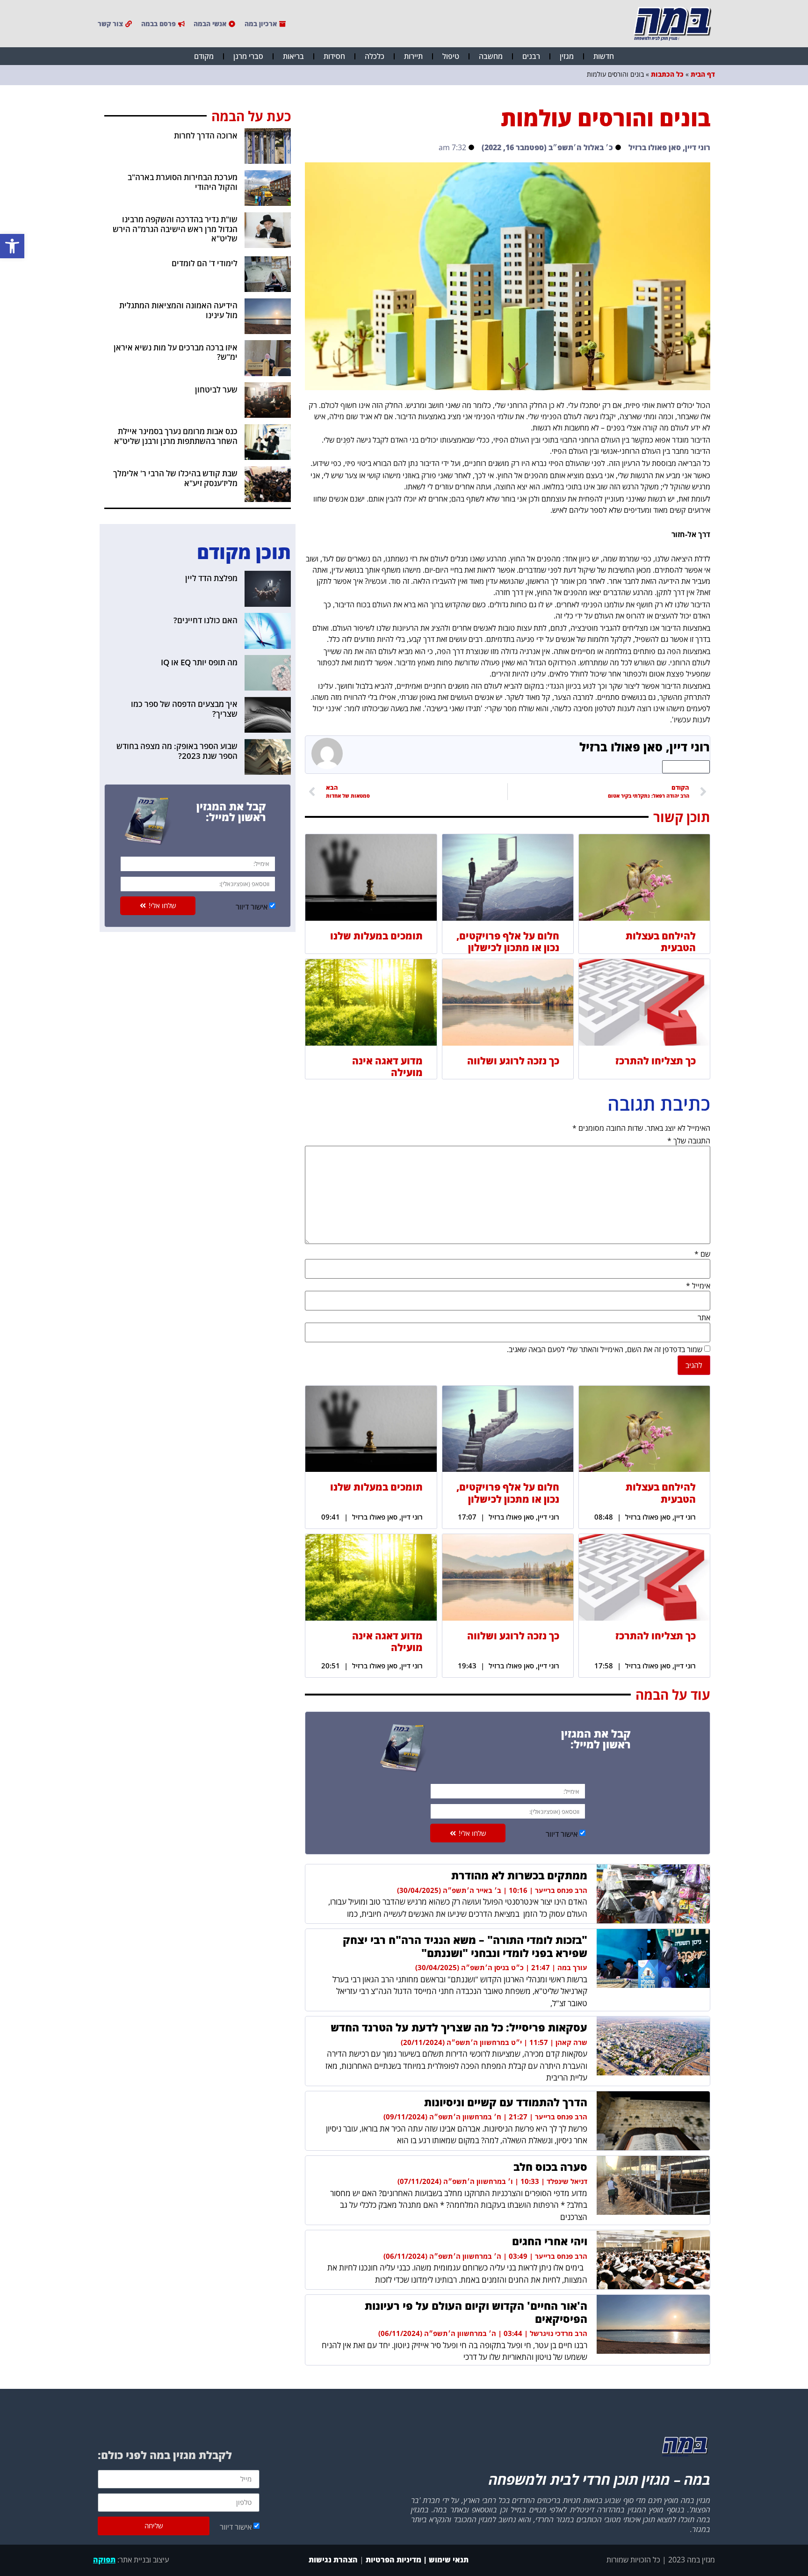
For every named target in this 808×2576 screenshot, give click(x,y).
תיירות (413, 56)
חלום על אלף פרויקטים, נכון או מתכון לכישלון (508, 942)
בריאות (293, 56)
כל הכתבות (667, 74)
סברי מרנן (248, 56)
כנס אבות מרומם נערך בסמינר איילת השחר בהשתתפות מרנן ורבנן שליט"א (176, 436)
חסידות (334, 56)
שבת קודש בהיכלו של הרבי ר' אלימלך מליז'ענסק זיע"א (175, 478)
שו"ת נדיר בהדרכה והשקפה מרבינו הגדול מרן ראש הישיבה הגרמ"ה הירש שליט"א (175, 229)
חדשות (604, 56)
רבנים (531, 56)
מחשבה (491, 56)
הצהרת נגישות (332, 2560)
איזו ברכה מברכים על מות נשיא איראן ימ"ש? (176, 352)
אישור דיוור (562, 1834)
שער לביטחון (216, 389)
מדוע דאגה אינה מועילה (387, 1066)
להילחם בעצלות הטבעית (661, 942)
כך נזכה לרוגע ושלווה (513, 1061)
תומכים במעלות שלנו (376, 936)
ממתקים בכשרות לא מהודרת (519, 1875)
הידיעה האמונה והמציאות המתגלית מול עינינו (178, 310)
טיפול (451, 56)
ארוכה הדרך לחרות (206, 135)
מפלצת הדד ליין (211, 578)
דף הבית (703, 74)
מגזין (567, 56)
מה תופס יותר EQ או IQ (199, 662)
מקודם (204, 56)
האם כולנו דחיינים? (206, 620)
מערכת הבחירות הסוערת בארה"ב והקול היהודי (183, 182)
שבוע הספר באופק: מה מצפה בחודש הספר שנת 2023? (177, 751)
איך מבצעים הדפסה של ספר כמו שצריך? (184, 709)
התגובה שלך (689, 1141)
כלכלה (375, 56)
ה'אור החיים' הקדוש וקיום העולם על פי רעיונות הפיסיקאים (476, 2312)
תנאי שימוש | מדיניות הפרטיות (417, 2560)
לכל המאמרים (686, 767)
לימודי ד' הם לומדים (205, 263)
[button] (12, 246)
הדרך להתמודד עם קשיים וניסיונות (506, 2102)
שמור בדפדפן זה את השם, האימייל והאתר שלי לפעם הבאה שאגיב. (605, 1349)
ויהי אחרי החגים (550, 2241)
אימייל (698, 1286)
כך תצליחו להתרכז (656, 1061)
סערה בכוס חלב (550, 2167)
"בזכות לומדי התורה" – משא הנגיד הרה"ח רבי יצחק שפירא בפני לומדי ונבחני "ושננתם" (465, 1946)
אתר (704, 1317)
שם (702, 1254)
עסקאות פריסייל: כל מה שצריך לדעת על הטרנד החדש (459, 2027)
